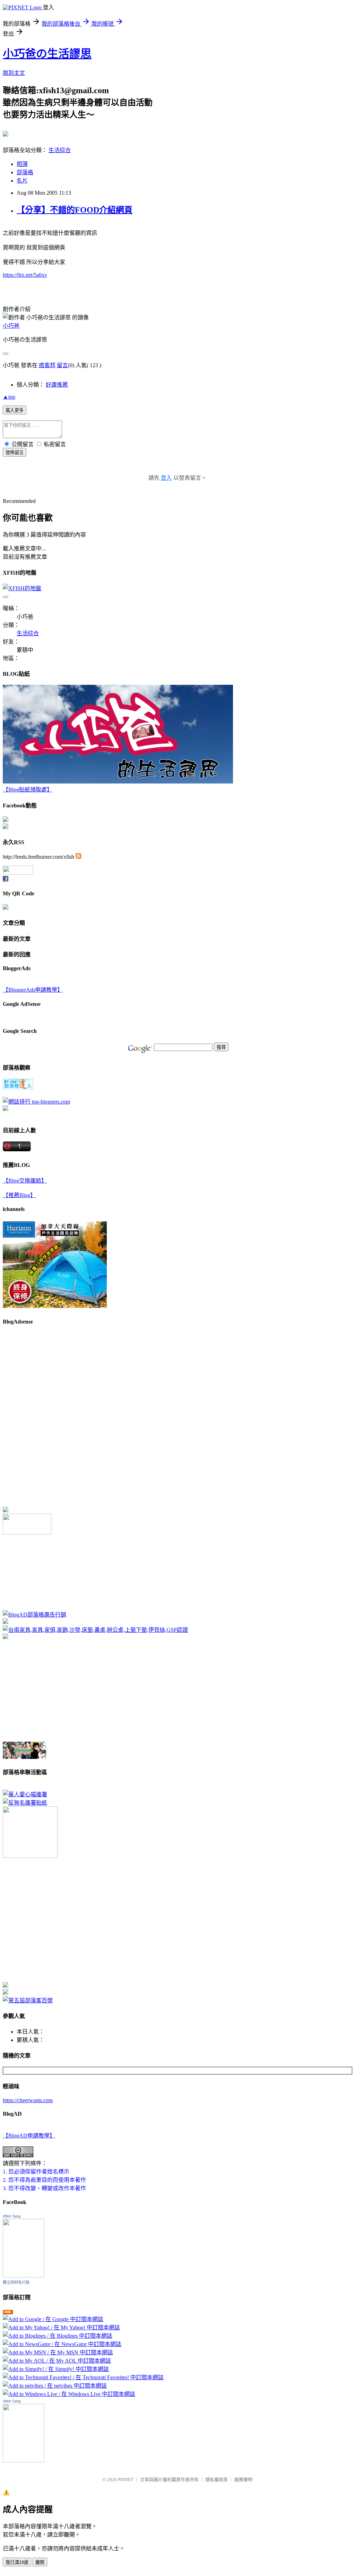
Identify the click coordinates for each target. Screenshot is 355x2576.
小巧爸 (11, 326)
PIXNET (126, 2480)
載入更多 (15, 410)
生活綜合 (60, 150)
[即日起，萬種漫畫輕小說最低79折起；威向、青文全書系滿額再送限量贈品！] (24, 1757)
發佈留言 (15, 453)
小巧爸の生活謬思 (47, 54)
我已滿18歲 (17, 2562)
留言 (62, 365)
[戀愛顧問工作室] (6, 1993)
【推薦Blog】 (19, 1195)
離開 (40, 2562)
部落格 (25, 172)
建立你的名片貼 (16, 2282)
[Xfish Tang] (6, 820)
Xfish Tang (12, 2216)
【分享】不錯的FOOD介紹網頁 (75, 210)
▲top (9, 397)
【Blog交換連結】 (25, 1181)
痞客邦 (47, 365)
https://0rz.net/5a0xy (25, 275)
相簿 (22, 164)
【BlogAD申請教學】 (29, 2136)
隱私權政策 (217, 2480)
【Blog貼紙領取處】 (28, 790)
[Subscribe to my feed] (78, 857)
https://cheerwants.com (28, 2100)
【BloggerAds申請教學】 (33, 990)
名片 (22, 181)
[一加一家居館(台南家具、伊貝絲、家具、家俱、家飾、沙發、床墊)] (95, 1630)
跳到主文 (14, 73)
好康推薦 (57, 385)
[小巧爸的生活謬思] (6, 827)
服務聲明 (243, 2480)
